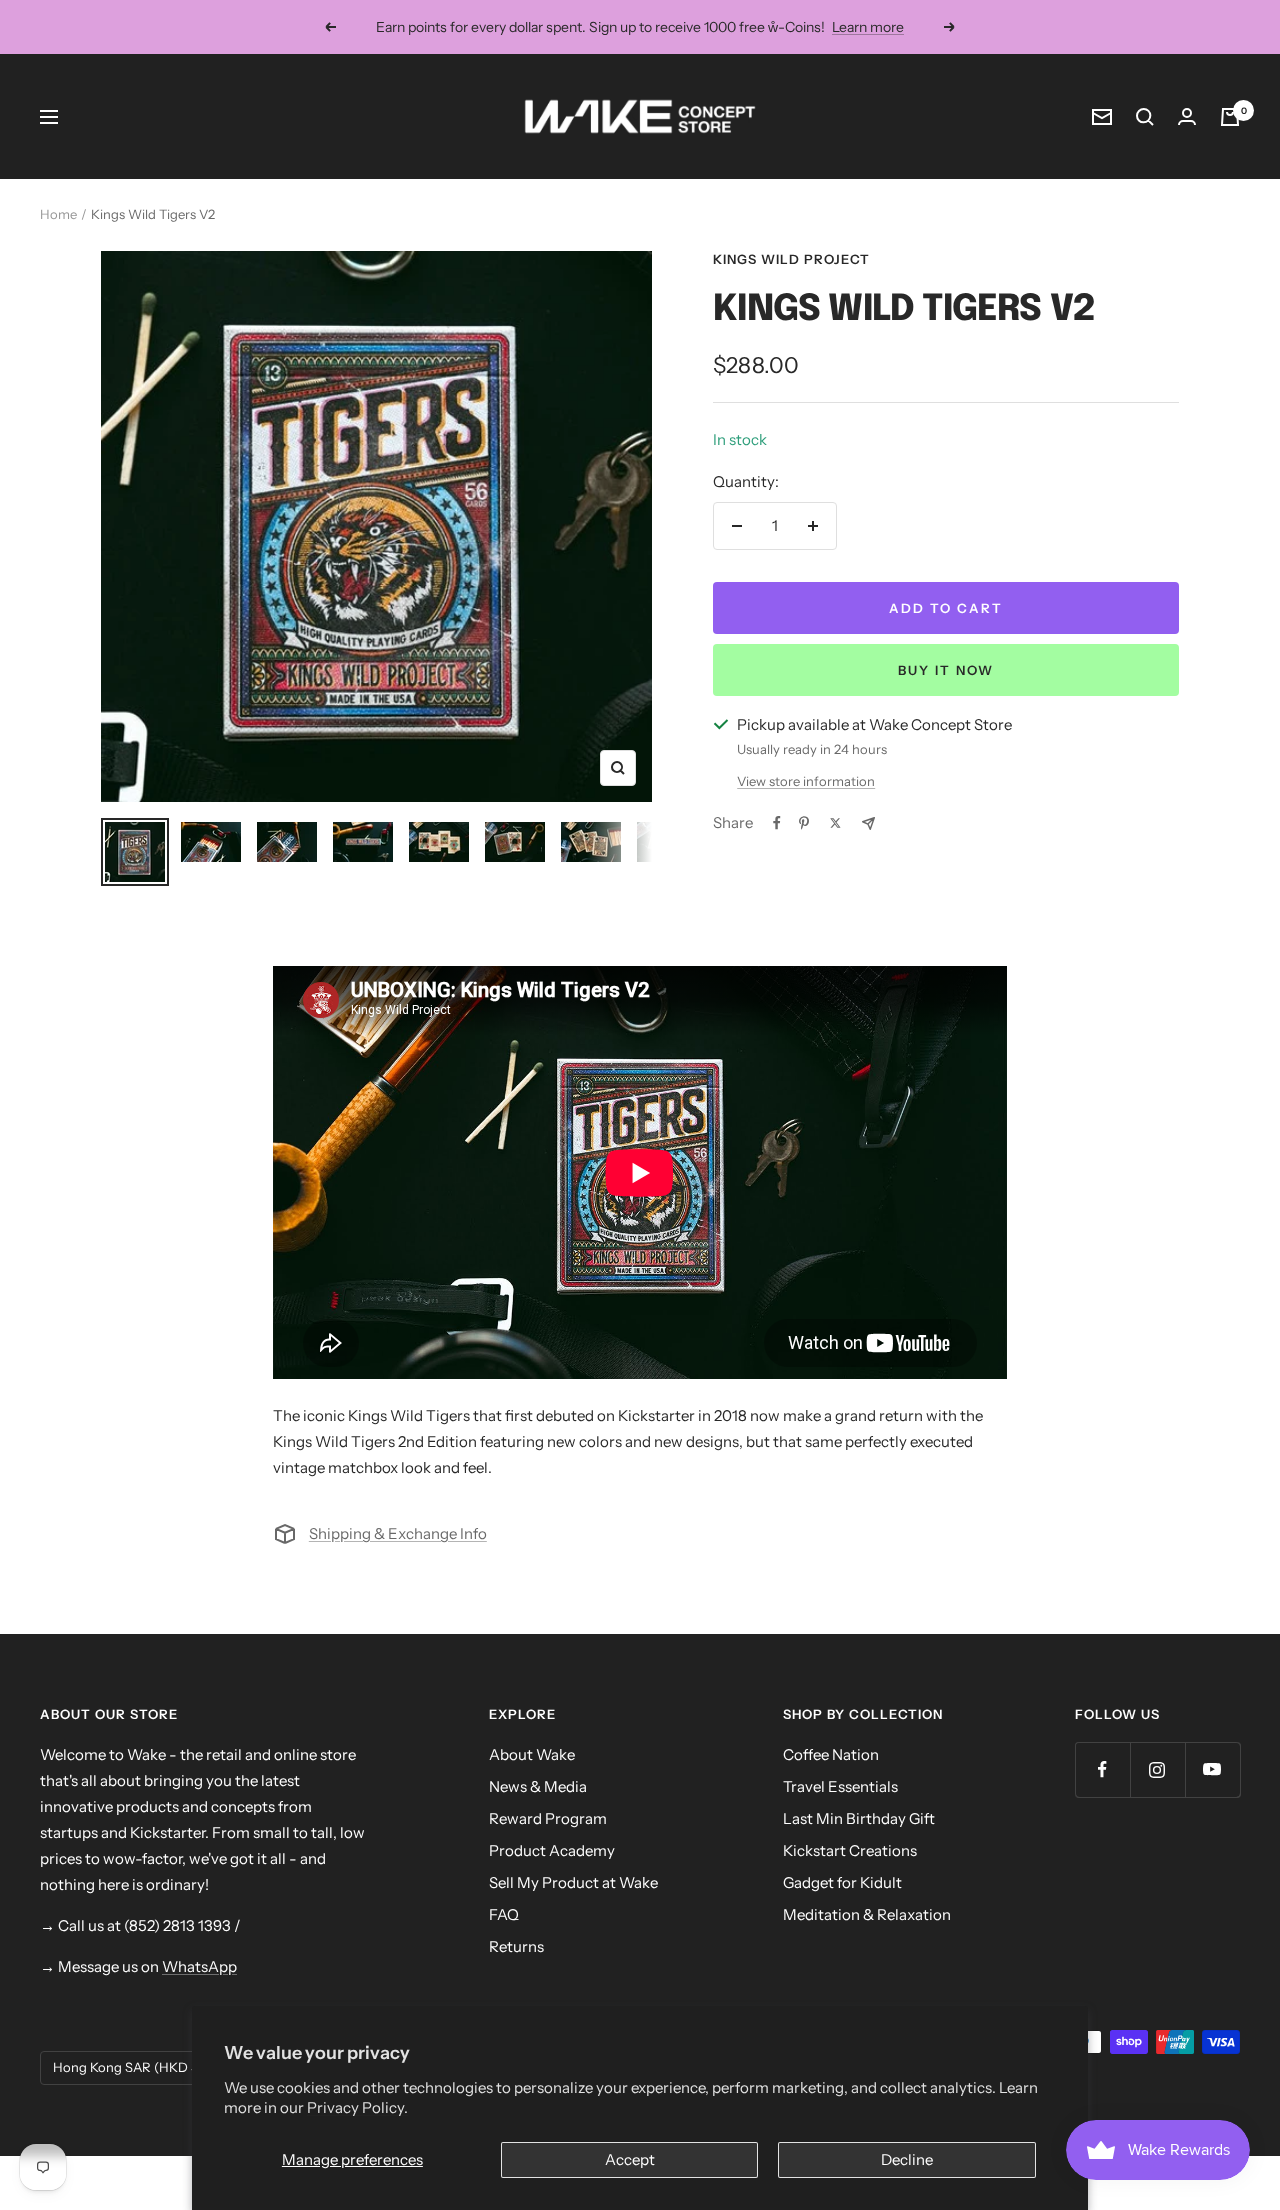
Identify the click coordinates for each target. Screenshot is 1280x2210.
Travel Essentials (840, 1786)
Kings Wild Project (791, 259)
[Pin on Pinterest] (804, 823)
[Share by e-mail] (868, 823)
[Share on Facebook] (777, 823)
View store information (806, 781)
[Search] (1145, 117)
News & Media (538, 1786)
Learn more (868, 27)
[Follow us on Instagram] (1157, 1769)
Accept (630, 2159)
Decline (907, 2159)
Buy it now (946, 670)
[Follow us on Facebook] (1102, 1769)
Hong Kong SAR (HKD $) (128, 2067)
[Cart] (1230, 117)
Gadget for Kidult (842, 1882)
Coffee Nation (831, 1754)
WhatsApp (199, 1966)
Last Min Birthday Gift (859, 1818)
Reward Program (548, 1818)
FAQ (504, 1914)
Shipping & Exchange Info (398, 1533)
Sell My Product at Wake (573, 1882)
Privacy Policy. (357, 2107)
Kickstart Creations (850, 1850)
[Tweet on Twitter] (835, 823)
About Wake (532, 1754)
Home (58, 214)
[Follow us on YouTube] (1212, 1769)
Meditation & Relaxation (867, 1914)
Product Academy (552, 1850)
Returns (516, 1946)
